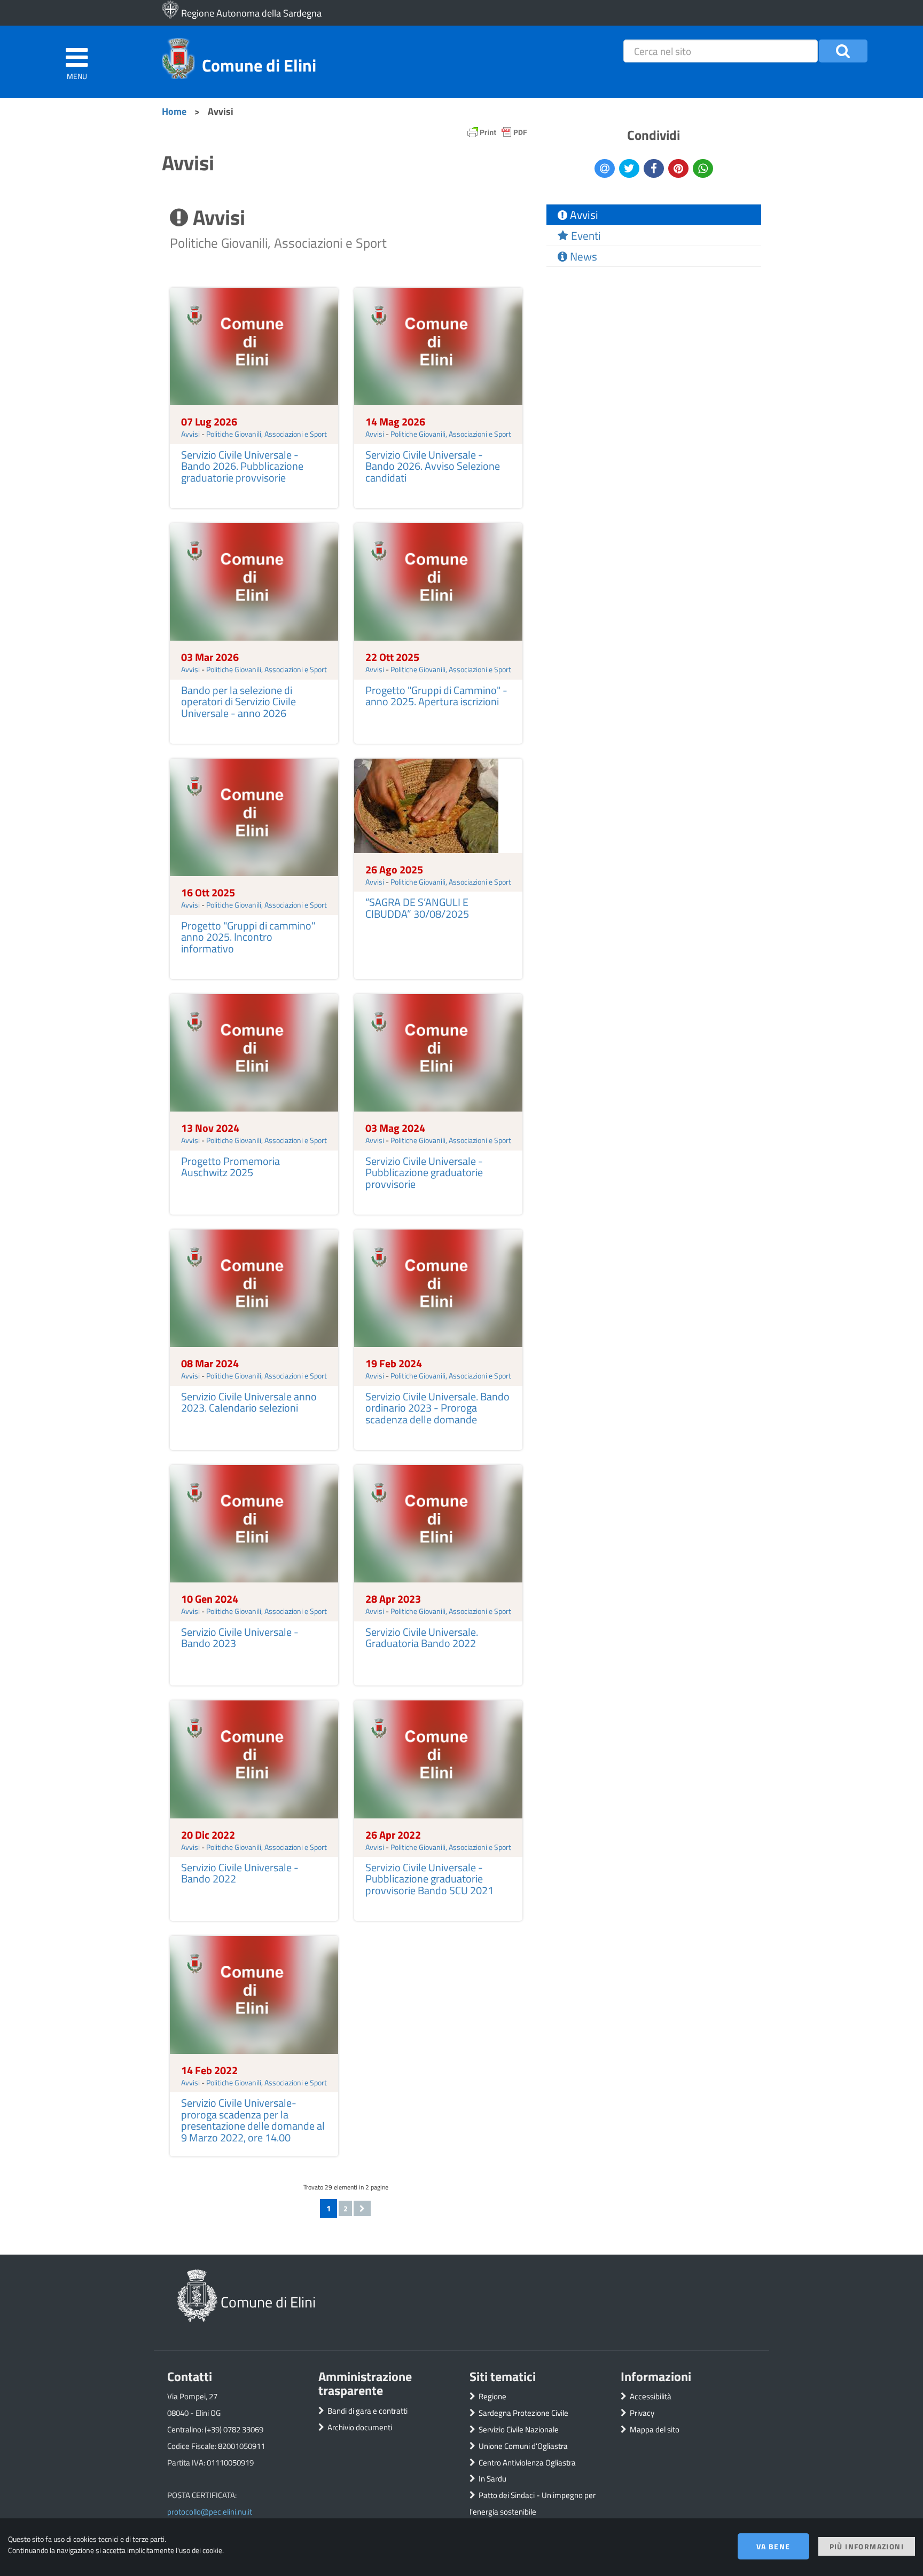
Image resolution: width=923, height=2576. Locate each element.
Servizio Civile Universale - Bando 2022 (240, 1873)
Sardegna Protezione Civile (523, 2413)
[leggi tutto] (254, 345)
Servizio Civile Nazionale (519, 2429)
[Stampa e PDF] (497, 135)
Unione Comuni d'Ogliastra (523, 2446)
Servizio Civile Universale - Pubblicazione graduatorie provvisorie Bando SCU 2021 (429, 1879)
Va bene (773, 2546)
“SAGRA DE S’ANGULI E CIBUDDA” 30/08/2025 (417, 908)
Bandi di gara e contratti (367, 2411)
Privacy (642, 2413)
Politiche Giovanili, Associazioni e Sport (267, 434)
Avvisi (190, 434)
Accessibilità (651, 2396)
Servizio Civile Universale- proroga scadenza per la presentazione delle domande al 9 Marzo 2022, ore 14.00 (253, 2120)
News (582, 256)
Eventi (585, 235)
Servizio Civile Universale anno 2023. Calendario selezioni (249, 1403)
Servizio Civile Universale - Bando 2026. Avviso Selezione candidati (433, 466)
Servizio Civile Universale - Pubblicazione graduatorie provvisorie (424, 1173)
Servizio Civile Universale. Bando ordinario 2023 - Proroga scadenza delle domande (437, 1408)
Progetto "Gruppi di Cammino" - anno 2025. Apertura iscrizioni (436, 696)
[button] (843, 51)
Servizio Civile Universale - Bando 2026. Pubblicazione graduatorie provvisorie (242, 466)
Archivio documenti (360, 2427)
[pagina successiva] (362, 2208)
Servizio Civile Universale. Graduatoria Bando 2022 (422, 1638)
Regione (492, 2396)
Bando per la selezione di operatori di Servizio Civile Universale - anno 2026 (238, 702)
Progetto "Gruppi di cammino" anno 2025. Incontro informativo (248, 937)
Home (174, 111)
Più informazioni (867, 2546)
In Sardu (492, 2479)
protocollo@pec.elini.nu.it (210, 2512)
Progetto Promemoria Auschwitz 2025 (230, 1167)
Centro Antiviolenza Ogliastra (527, 2463)
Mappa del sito (655, 2429)
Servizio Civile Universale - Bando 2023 (240, 1638)
